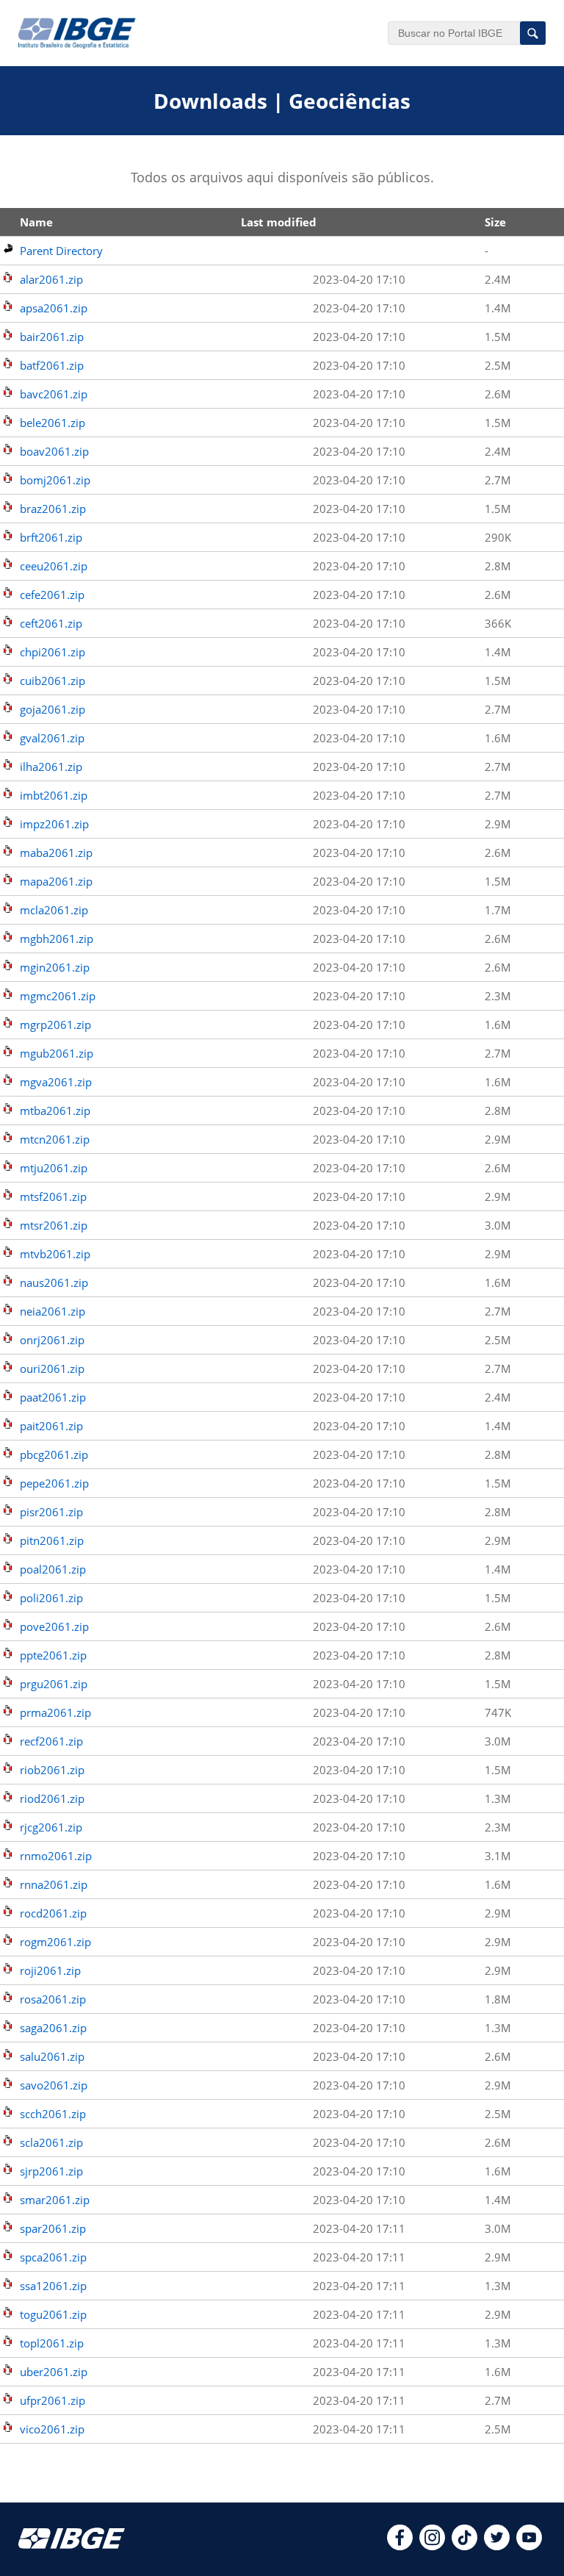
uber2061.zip (54, 2372)
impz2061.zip (54, 824)
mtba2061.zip (55, 1111)
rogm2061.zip (55, 1942)
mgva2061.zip (56, 1082)
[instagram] (432, 2546)
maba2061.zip (56, 853)
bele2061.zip (53, 423)
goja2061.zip (53, 709)
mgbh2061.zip (57, 939)
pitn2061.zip (52, 1540)
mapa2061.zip (56, 881)
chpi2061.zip (53, 652)
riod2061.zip (52, 1798)
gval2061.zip (52, 738)
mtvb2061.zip (55, 1254)
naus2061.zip (54, 1282)
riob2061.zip (52, 1770)
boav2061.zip (54, 451)
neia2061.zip (53, 1311)
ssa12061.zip (53, 2286)
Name (36, 222)
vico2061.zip (52, 2429)
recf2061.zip (51, 1741)
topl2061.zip (52, 2343)
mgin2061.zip (55, 967)
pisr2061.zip (51, 1512)
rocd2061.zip (53, 1913)
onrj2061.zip (52, 1340)
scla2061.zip (51, 2142)
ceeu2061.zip (54, 566)
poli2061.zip (51, 1598)
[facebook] (400, 2546)
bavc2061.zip (54, 394)
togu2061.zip (53, 2314)
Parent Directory (61, 251)
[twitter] (497, 2546)
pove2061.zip (54, 1626)
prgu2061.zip (54, 1684)
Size (495, 222)
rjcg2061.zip (51, 1827)
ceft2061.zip (51, 623)
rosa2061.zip (53, 1999)
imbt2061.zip (54, 795)
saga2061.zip (53, 2028)
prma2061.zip (55, 1712)
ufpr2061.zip (53, 2400)
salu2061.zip (52, 2056)
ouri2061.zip (52, 1368)
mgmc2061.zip (58, 996)
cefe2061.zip (52, 595)
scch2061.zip (53, 2114)
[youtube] (529, 2546)
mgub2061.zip (57, 1053)
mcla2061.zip (54, 910)
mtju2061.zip (54, 1168)
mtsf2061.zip (53, 1196)
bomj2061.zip (55, 480)
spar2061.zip (53, 2228)
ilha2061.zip (51, 767)
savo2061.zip (54, 2085)
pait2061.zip (51, 1426)
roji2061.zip (50, 1970)
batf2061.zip (52, 365)
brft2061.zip (51, 537)
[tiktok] (464, 2546)
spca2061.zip (53, 2257)
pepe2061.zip (54, 1483)
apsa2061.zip (54, 308)
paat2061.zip (53, 1397)
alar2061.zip (51, 279)
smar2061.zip (55, 2200)
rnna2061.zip (54, 1884)
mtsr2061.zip (54, 1225)
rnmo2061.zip (56, 1856)
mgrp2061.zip (55, 1025)
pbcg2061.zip (54, 1454)
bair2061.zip (52, 337)
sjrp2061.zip (51, 2171)
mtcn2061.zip (55, 1139)
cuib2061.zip (53, 681)
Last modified (279, 222)
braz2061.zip (53, 509)
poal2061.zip (53, 1569)
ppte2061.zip (53, 1655)
